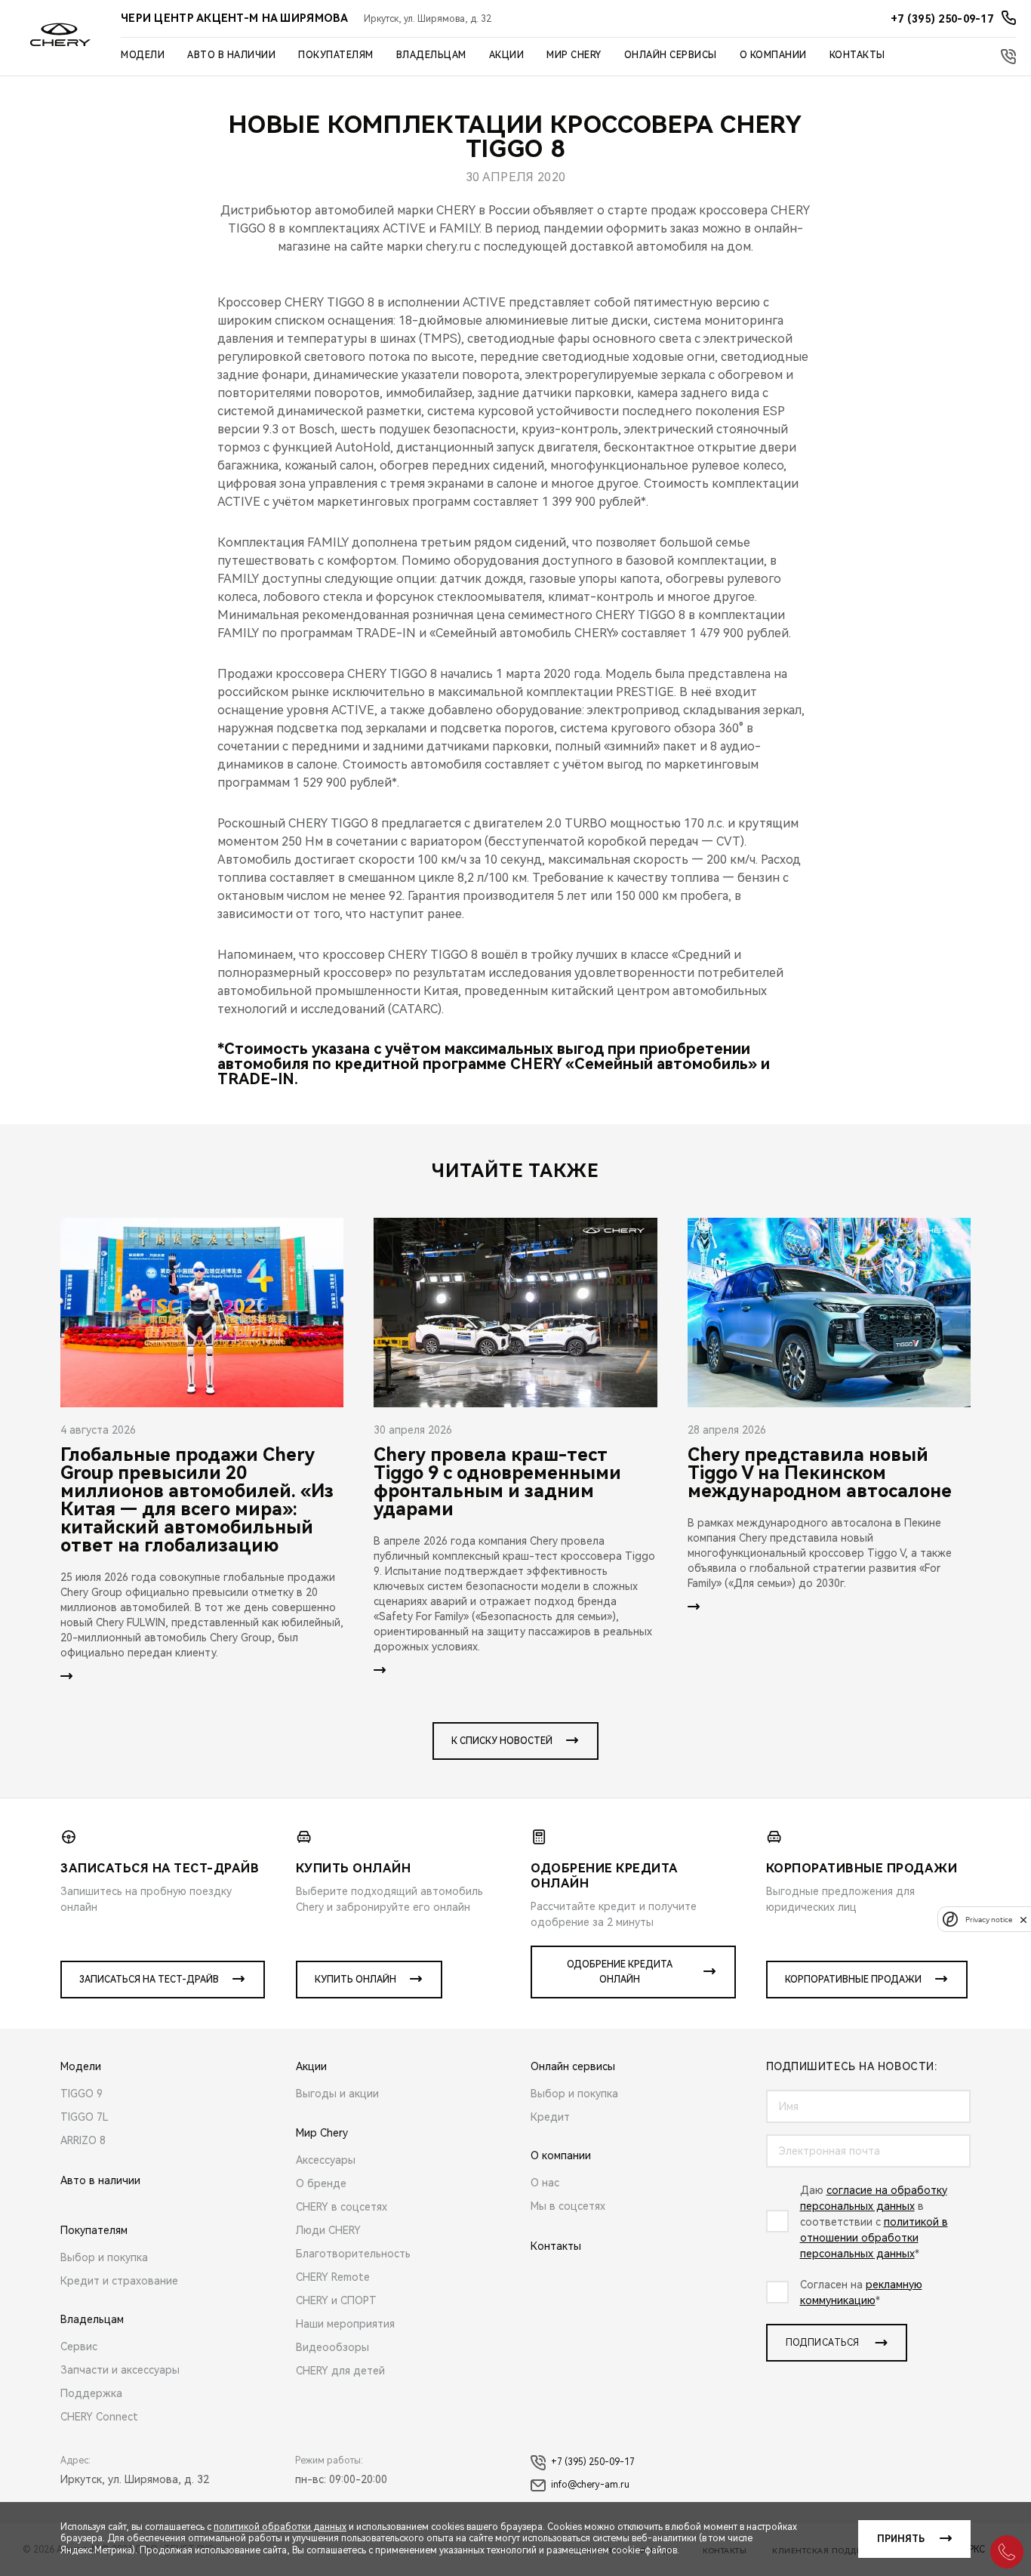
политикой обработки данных (280, 2527)
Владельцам (431, 55)
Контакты (857, 55)
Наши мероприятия (345, 2324)
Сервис (79, 2346)
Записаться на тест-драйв (149, 1980)
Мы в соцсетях (568, 2206)
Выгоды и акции (337, 2094)
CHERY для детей (340, 2371)
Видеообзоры (332, 2347)
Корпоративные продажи (853, 1980)
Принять (901, 2539)
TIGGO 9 (82, 2094)
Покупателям (336, 55)
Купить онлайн (355, 1980)
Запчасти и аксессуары (120, 2370)
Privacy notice (989, 1920)
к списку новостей (502, 1741)
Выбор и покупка (104, 2257)
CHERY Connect (99, 2417)
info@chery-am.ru (590, 2485)
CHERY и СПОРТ (336, 2300)
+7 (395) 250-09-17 (593, 2462)
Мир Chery (574, 55)
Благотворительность (353, 2254)
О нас (545, 2183)
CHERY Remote (333, 2277)
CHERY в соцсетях (342, 2207)
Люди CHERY (328, 2230)
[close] (1023, 1920)
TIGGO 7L (85, 2117)
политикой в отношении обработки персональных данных (874, 2238)
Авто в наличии (231, 55)
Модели (143, 55)
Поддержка (91, 2393)
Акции (507, 55)
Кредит (550, 2117)
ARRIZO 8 (83, 2140)
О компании (773, 55)
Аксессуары (326, 2160)
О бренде (321, 2183)
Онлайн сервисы (671, 55)
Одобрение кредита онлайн (620, 1972)
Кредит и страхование (119, 2281)
